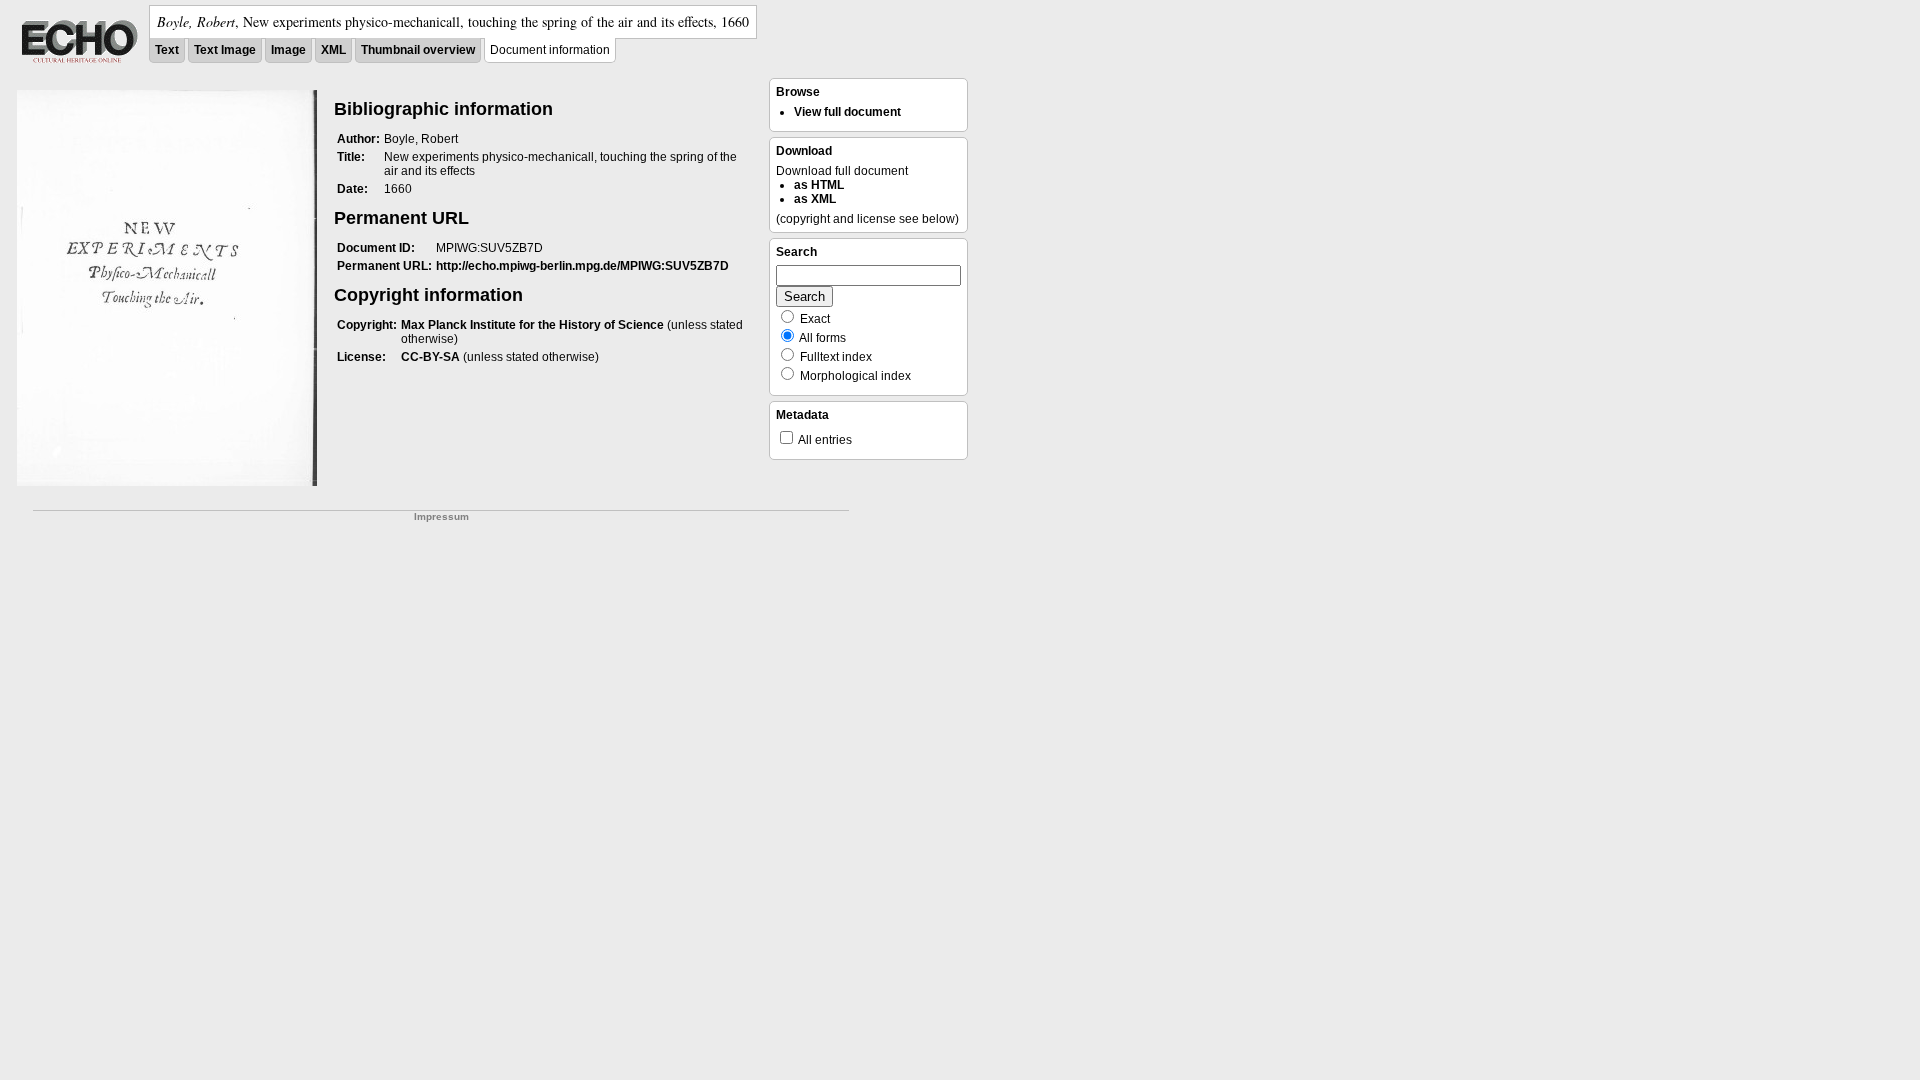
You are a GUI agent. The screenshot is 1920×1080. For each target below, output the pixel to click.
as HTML (819, 185)
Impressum (441, 516)
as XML (815, 199)
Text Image (225, 50)
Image (288, 50)
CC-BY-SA (430, 357)
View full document (847, 112)
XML (333, 50)
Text (167, 50)
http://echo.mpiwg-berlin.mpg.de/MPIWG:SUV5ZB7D (582, 266)
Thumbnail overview (418, 50)
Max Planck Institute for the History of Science (532, 325)
